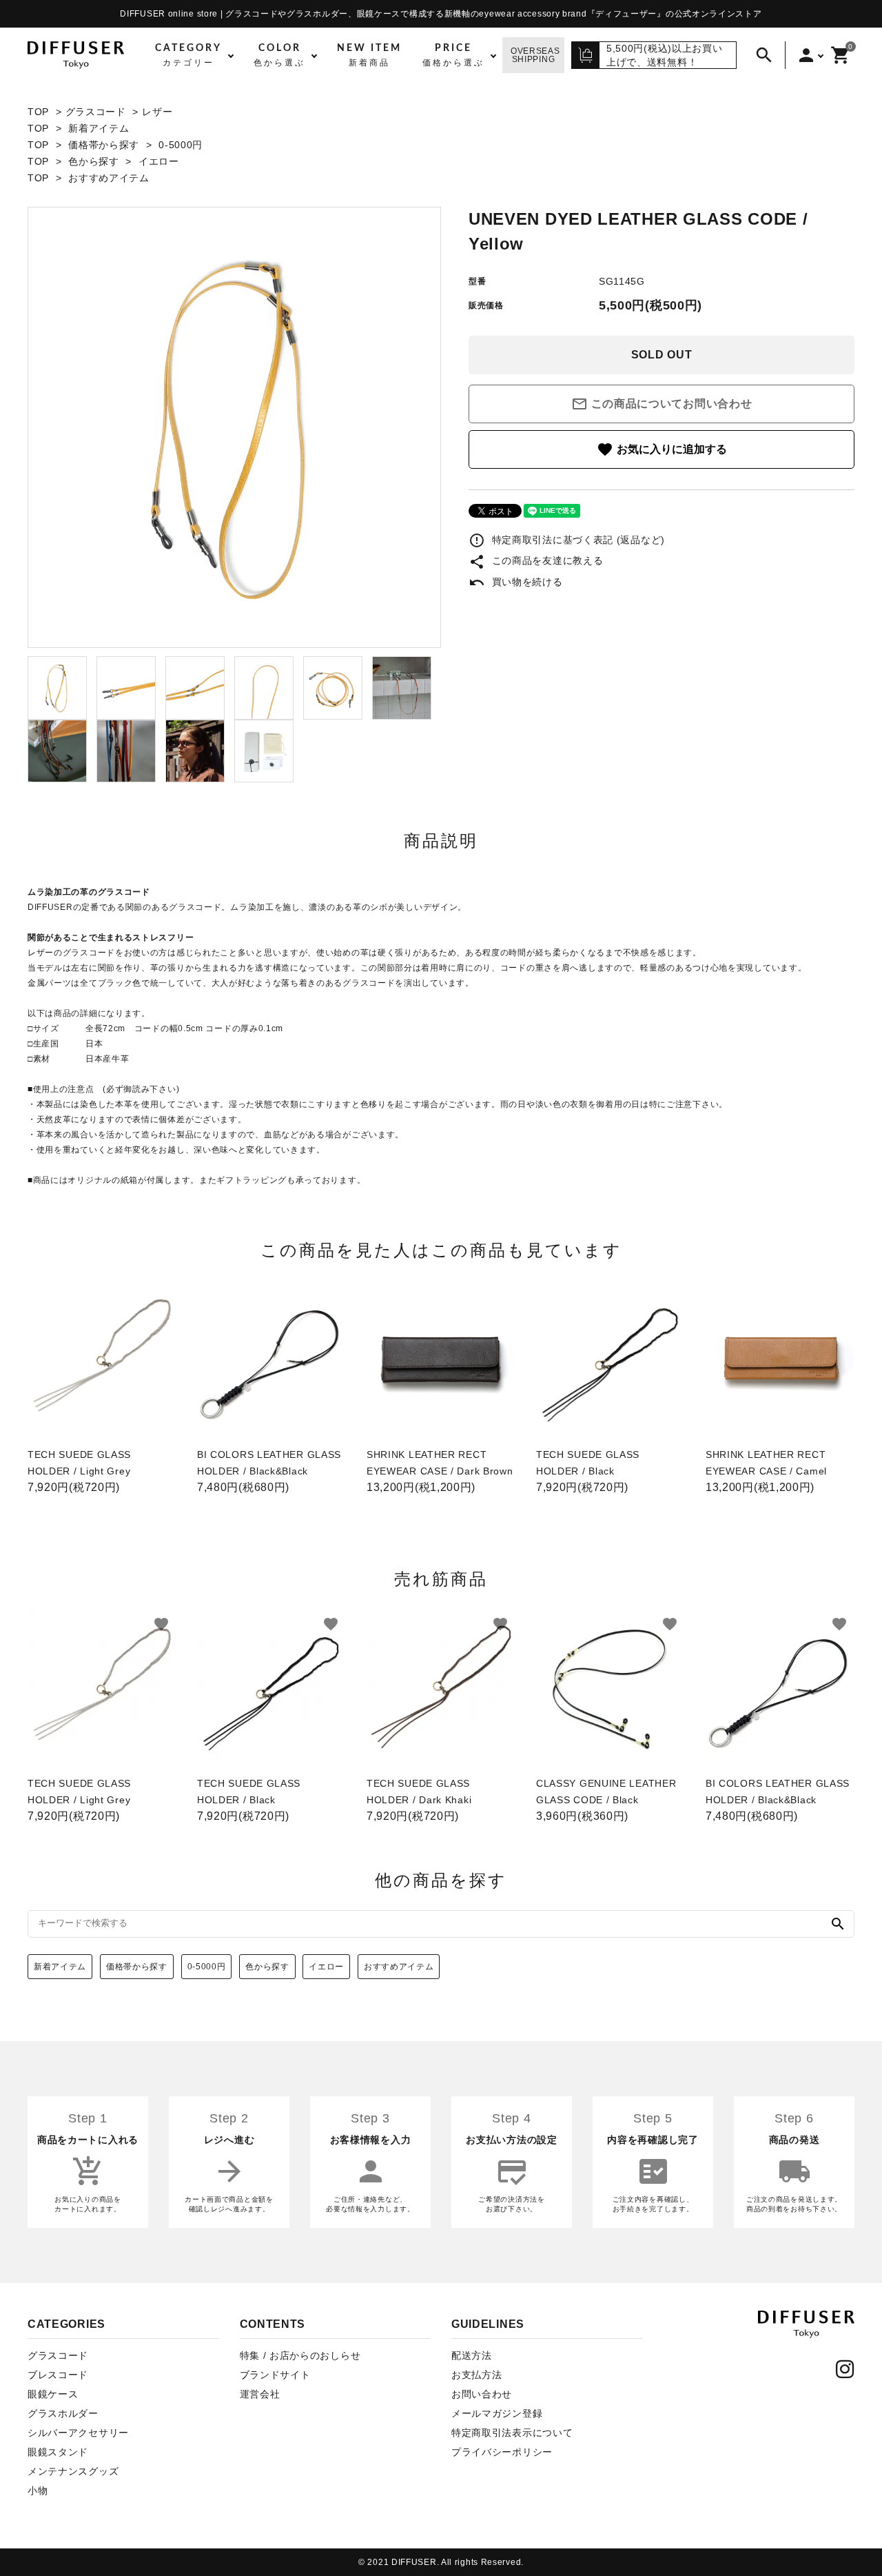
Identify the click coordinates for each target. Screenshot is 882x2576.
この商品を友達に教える (536, 560)
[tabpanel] (234, 427)
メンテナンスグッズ (73, 2471)
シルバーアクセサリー (78, 2433)
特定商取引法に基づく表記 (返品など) (567, 540)
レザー (157, 112)
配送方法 (472, 2355)
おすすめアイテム (109, 178)
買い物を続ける (516, 582)
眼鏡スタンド (58, 2452)
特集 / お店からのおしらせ (300, 2355)
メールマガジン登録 (497, 2413)
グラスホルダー (63, 2413)
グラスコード (96, 112)
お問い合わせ (482, 2394)
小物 (38, 2491)
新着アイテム (99, 128)
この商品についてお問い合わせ (662, 404)
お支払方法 (477, 2375)
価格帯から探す (104, 145)
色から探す (94, 161)
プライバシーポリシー (502, 2452)
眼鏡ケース (53, 2394)
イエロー (159, 161)
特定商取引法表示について (512, 2433)
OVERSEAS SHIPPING (535, 55)
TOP (38, 112)
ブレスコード (58, 2375)
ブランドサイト (275, 2375)
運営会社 (260, 2394)
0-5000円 (181, 145)
